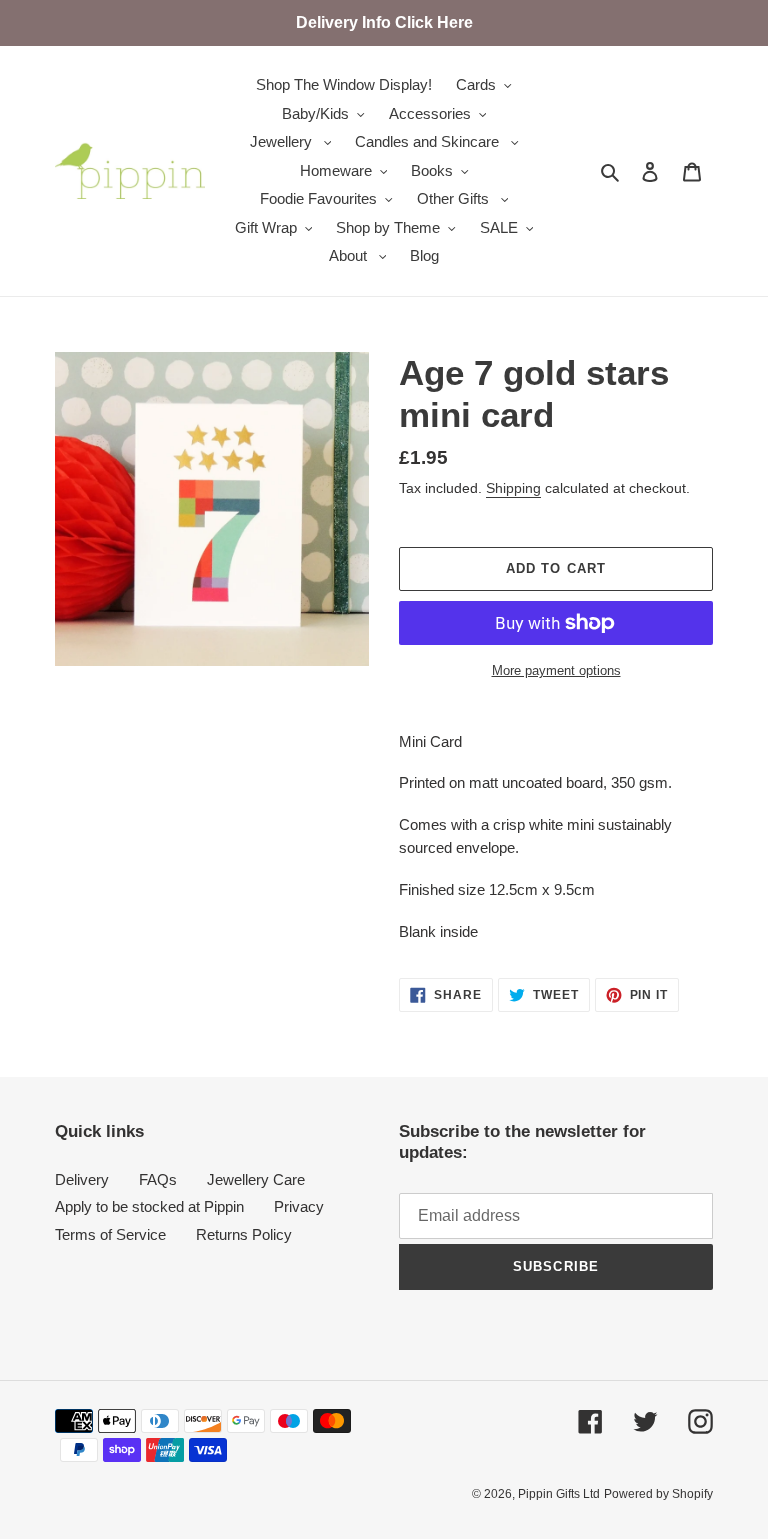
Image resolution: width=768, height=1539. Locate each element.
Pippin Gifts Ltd (559, 1494)
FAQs (158, 1179)
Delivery (82, 1179)
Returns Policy (244, 1234)
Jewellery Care (256, 1179)
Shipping (513, 488)
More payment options (556, 670)
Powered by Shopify (658, 1494)
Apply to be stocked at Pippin (149, 1206)
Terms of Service (110, 1234)
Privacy (299, 1206)
